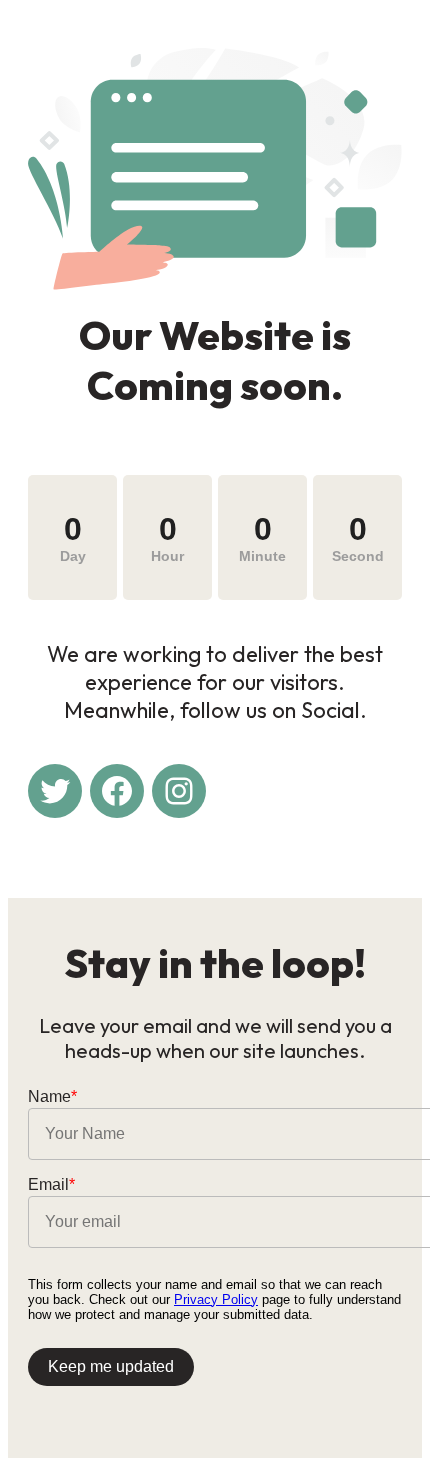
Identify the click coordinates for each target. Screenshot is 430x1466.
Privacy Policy (216, 1299)
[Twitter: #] (55, 791)
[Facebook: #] (117, 791)
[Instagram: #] (179, 791)
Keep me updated (111, 1366)
